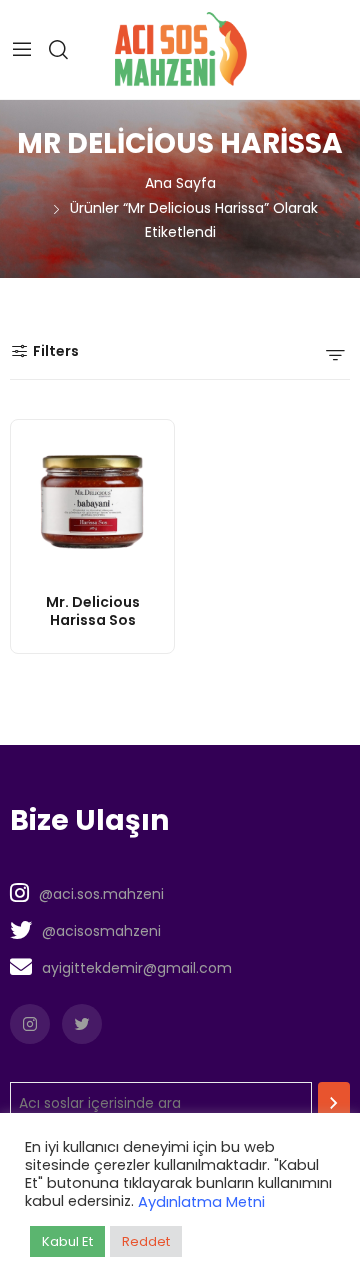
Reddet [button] (146, 1241)
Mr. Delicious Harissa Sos (93, 611)
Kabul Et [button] (67, 1241)
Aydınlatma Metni (201, 1202)
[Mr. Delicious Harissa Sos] (92, 501)
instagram (30, 1024)
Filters (56, 351)
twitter (82, 1024)
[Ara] (334, 1103)
